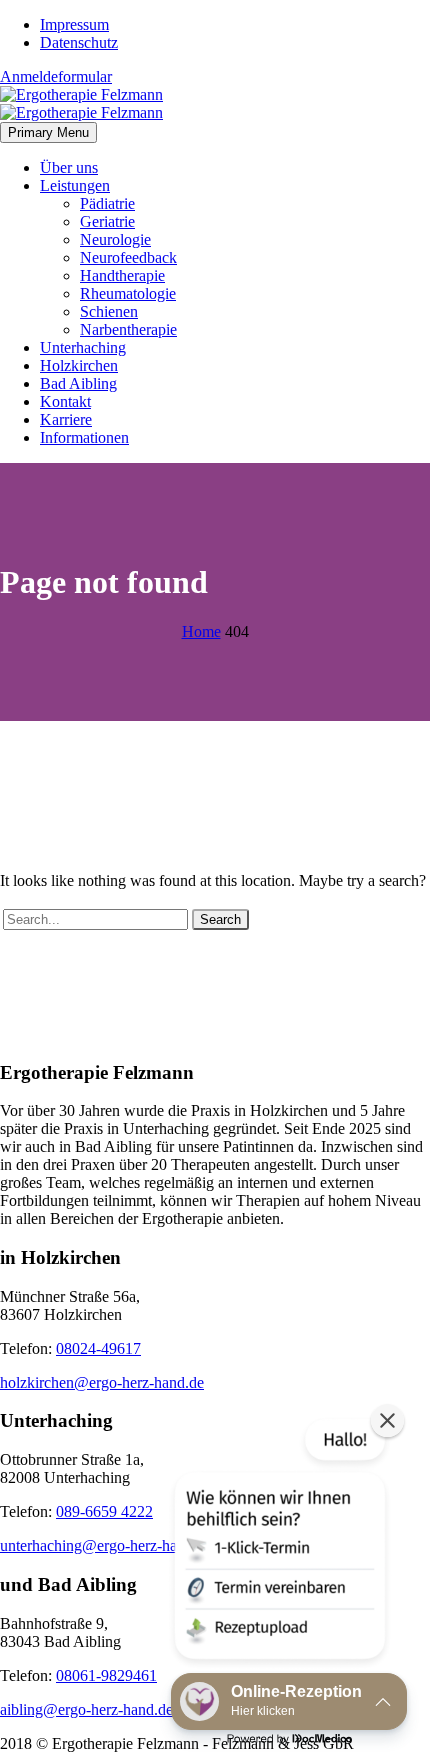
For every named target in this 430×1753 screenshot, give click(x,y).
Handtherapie (122, 275)
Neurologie (115, 239)
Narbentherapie (128, 329)
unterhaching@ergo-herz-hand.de (106, 1545)
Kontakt (65, 401)
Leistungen (75, 185)
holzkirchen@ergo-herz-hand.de (102, 1382)
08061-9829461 (106, 1675)
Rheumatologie (128, 293)
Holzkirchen (79, 365)
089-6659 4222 (104, 1511)
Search (220, 919)
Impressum (74, 24)
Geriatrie (107, 221)
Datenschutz (79, 42)
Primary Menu (48, 132)
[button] (278, 1543)
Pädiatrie (107, 203)
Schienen (109, 311)
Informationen (84, 437)
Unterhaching (83, 347)
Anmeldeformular (56, 76)
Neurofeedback (128, 257)
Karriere (66, 419)
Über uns (69, 167)
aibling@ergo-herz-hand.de (86, 1709)
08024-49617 (98, 1348)
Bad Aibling (78, 383)
